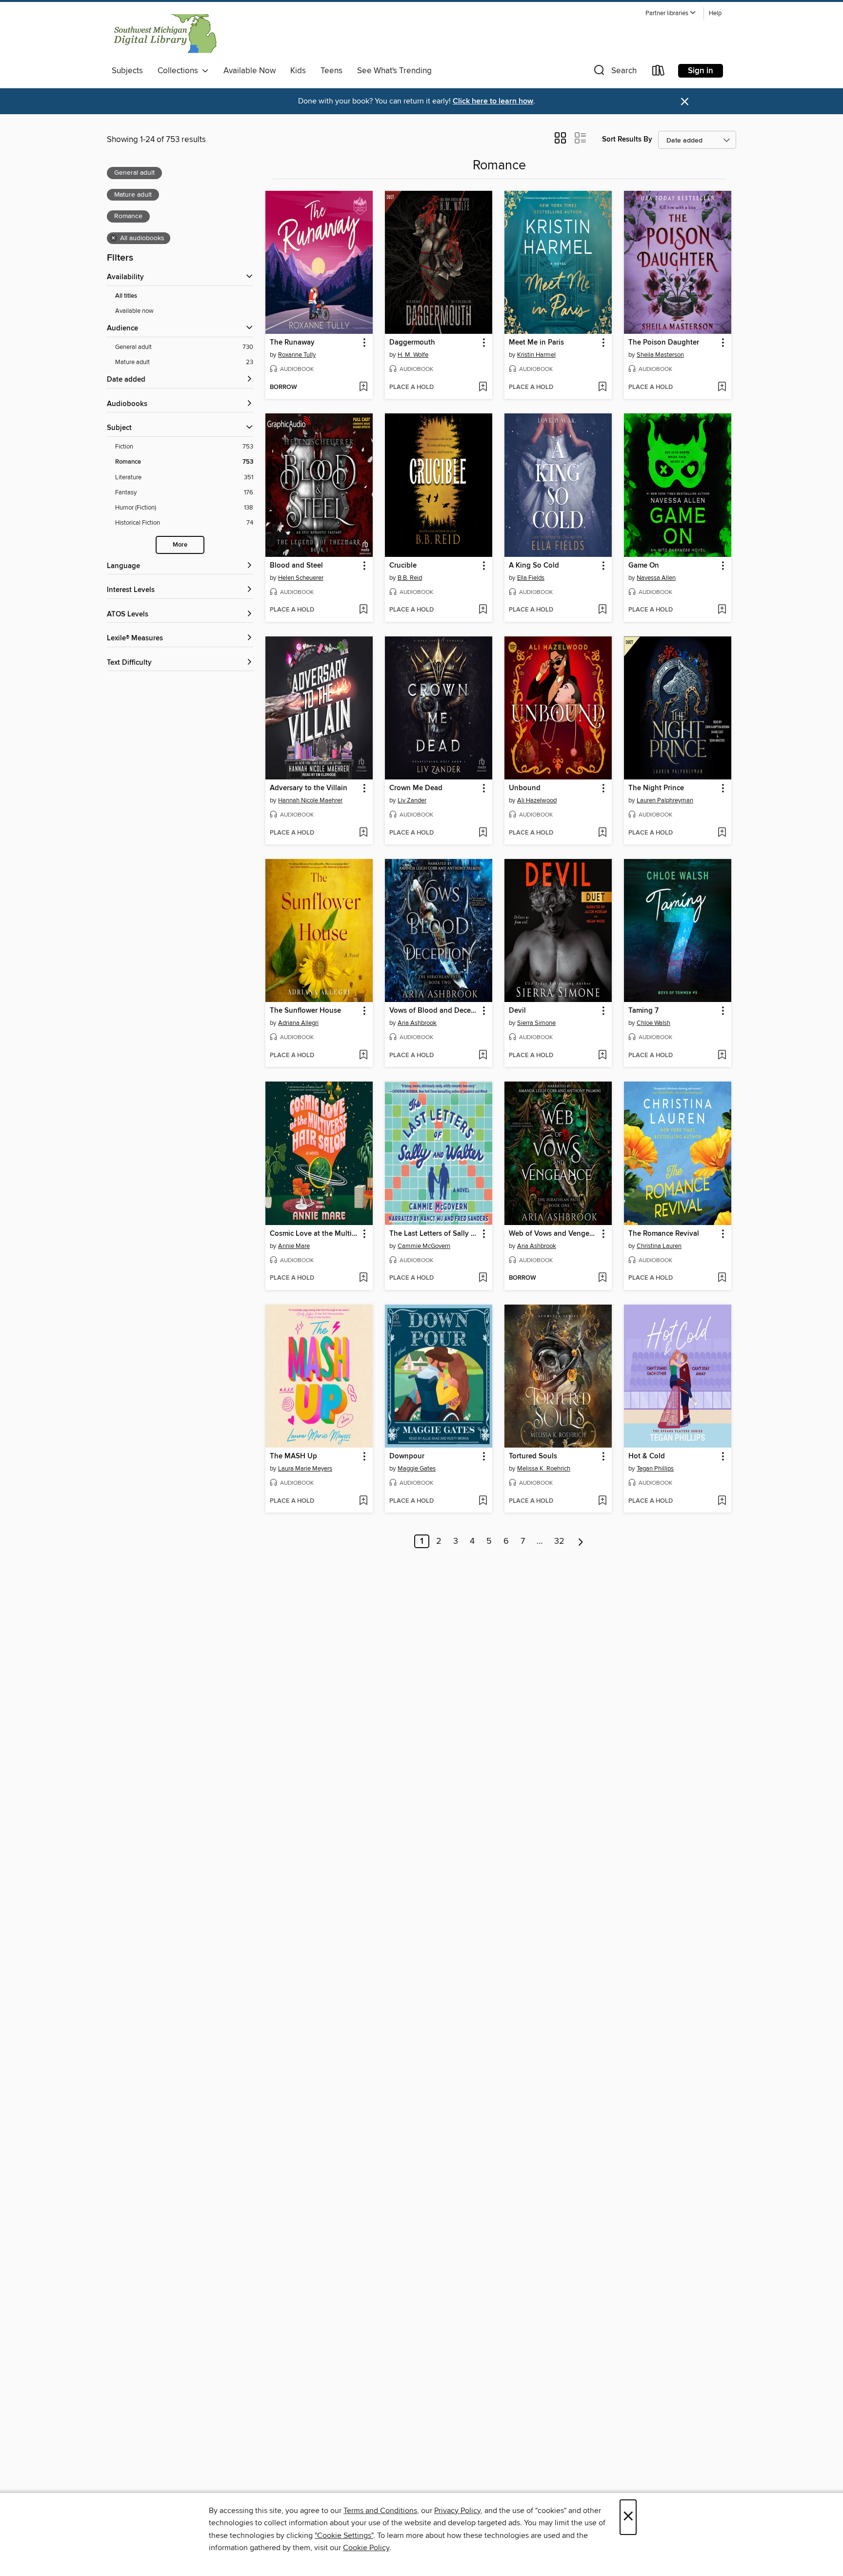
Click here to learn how (493, 101)
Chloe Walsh (653, 1023)
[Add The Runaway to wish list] (363, 388)
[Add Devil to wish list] (602, 1056)
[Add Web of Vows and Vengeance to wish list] (602, 1278)
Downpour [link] (407, 1456)
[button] (671, 13)
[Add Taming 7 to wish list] (722, 1056)
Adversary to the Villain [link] (309, 788)
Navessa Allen (656, 578)
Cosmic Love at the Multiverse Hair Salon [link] (314, 1234)
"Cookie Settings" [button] (344, 2535)
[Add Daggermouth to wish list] (483, 388)
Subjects (127, 71)
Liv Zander (412, 800)
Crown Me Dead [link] (416, 788)
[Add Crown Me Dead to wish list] (483, 833)
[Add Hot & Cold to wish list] (722, 1501)
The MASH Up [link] (293, 1456)
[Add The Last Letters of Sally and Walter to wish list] (483, 1278)
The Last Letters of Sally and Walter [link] (434, 1234)
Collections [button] (180, 71)
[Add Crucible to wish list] (483, 610)
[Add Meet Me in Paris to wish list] (602, 388)
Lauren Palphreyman (665, 800)
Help (715, 13)
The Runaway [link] (292, 343)
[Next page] (581, 1541)
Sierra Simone (536, 1023)
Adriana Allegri (298, 1023)
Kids (298, 71)
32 (559, 1541)
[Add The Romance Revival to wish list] (722, 1278)
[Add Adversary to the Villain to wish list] (363, 833)
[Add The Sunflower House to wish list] (363, 1056)
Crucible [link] (403, 566)
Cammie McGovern (424, 1246)
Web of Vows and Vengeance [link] (553, 1234)
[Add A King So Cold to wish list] (602, 610)
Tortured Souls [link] (533, 1456)
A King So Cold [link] (534, 566)
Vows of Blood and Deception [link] (434, 1011)
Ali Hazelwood (537, 800)
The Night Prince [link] (656, 788)
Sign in (701, 71)
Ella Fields (531, 578)
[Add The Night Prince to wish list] (722, 833)
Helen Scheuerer (301, 578)
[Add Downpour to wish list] (483, 1501)
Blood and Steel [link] (296, 566)
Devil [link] (517, 1011)
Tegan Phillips (655, 1469)
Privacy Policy (457, 2511)
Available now (134, 311)
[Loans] (659, 72)
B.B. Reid (410, 578)
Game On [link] (644, 566)
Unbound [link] (525, 788)
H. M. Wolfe (413, 355)
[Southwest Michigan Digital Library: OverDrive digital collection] (164, 34)
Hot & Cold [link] (647, 1456)
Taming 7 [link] (643, 1011)
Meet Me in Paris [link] (536, 343)
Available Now (250, 71)
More (180, 545)
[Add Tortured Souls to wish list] (602, 1501)
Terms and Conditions (380, 2511)
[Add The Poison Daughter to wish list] (722, 388)
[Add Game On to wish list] (722, 610)
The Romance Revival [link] (664, 1234)
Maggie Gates (417, 1469)
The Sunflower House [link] (305, 1011)
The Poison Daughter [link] (664, 343)
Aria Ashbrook (417, 1023)
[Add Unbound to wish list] (602, 833)
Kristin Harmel (536, 355)
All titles (126, 296)
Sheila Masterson (660, 355)
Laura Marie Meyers (305, 1469)
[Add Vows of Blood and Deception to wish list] (483, 1056)
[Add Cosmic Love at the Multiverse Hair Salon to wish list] (363, 1278)
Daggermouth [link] (412, 343)
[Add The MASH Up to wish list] (363, 1501)
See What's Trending (394, 71)
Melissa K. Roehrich (544, 1469)
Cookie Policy (366, 2548)
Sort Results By (627, 139)
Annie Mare (294, 1246)
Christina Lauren (659, 1246)
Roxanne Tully (297, 355)
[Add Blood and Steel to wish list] (363, 610)
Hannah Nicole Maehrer (310, 800)
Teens (331, 71)
